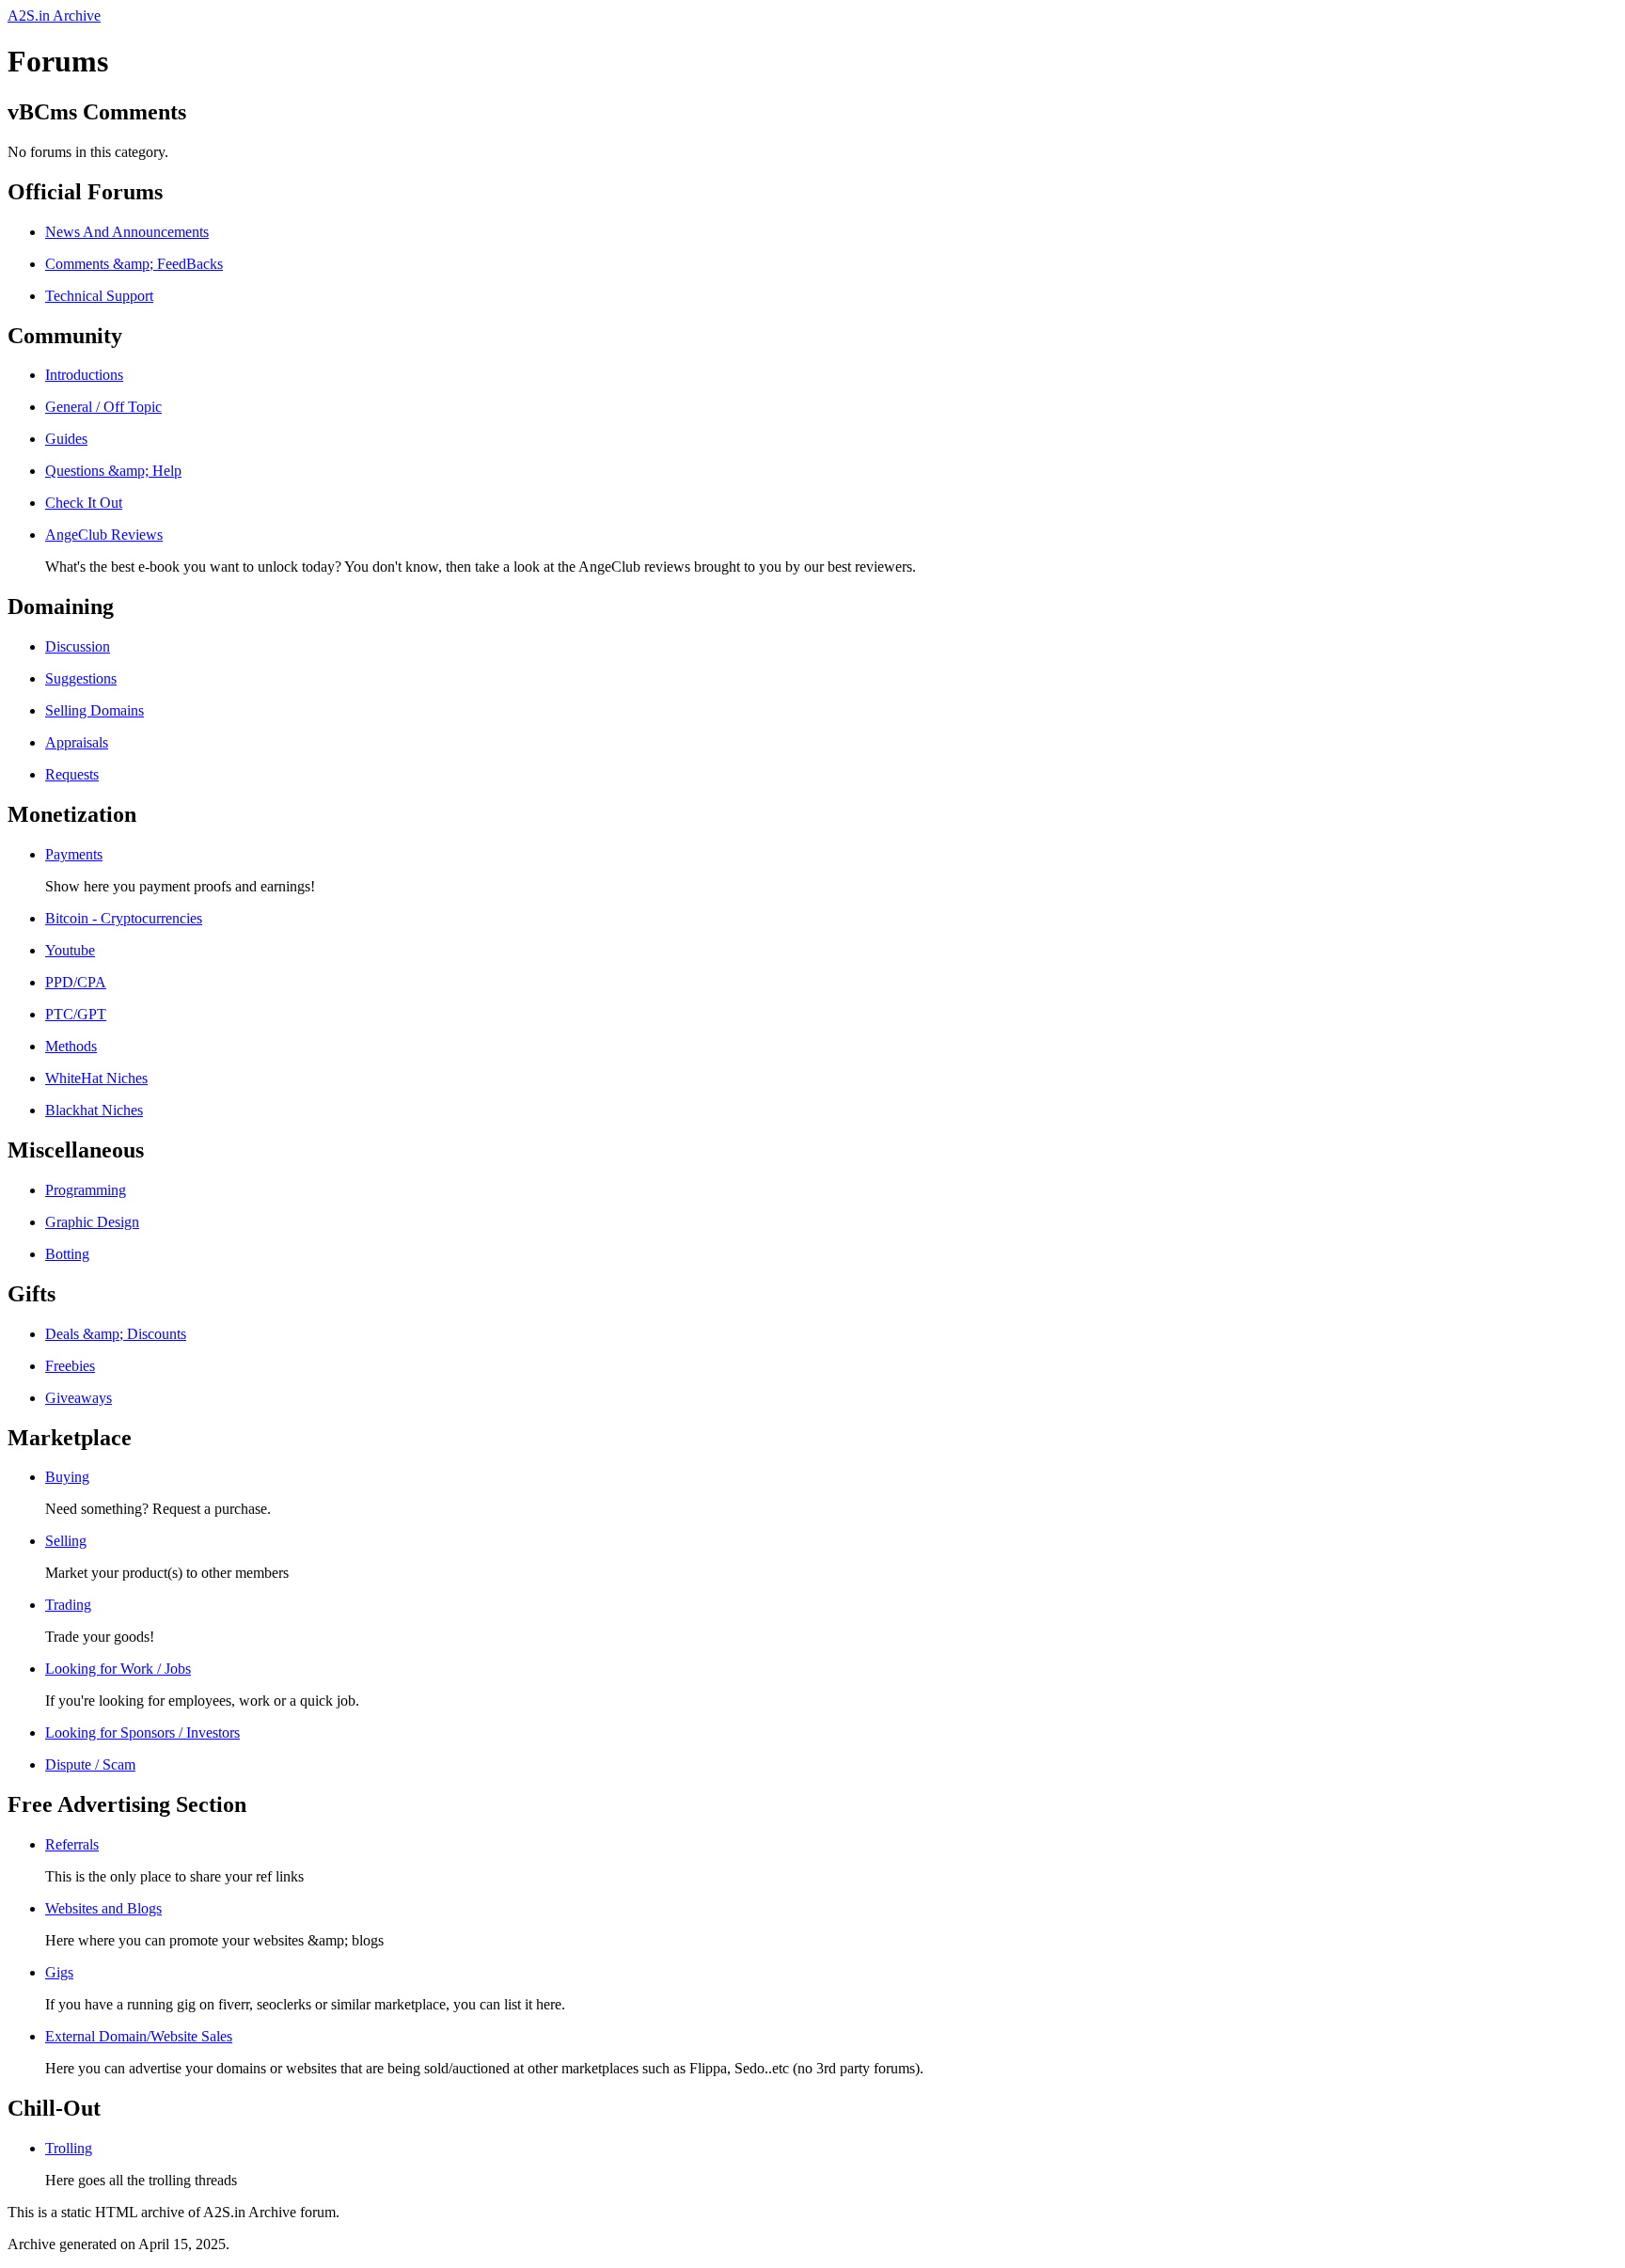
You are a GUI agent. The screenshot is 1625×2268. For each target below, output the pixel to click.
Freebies (70, 1366)
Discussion (78, 646)
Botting (67, 1254)
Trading (68, 1605)
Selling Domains (95, 710)
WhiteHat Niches (96, 1078)
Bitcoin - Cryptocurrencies (124, 918)
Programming (86, 1190)
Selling (66, 1541)
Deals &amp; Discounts (116, 1334)
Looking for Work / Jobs (118, 1669)
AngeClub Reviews (104, 535)
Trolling (69, 2148)
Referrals (72, 1844)
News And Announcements (127, 232)
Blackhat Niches (94, 1110)
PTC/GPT (76, 1014)
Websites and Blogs (103, 1908)
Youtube (70, 950)
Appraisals (77, 742)
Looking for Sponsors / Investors (142, 1732)
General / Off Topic (103, 407)
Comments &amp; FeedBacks (134, 264)
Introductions (84, 375)
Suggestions (81, 678)
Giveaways (79, 1398)
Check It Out (84, 503)
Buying (67, 1477)
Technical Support (99, 296)
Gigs (59, 1972)
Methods (71, 1046)
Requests (72, 774)
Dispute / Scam (90, 1764)
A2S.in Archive (54, 16)
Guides (66, 439)
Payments (74, 854)
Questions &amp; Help (113, 471)
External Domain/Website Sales (139, 2036)
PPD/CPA (76, 982)
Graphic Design (92, 1222)
